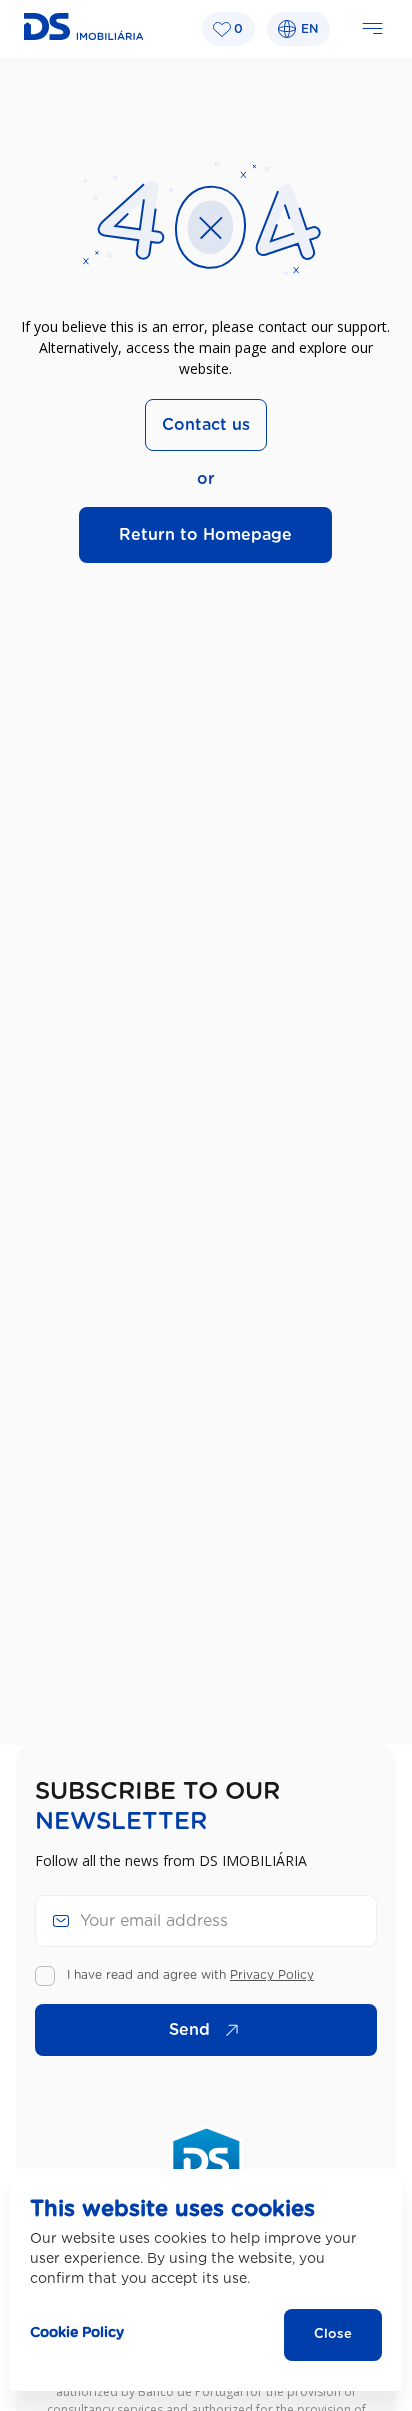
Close (333, 2334)
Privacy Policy (272, 1975)
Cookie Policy (77, 2333)
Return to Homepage (205, 535)
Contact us (206, 425)
